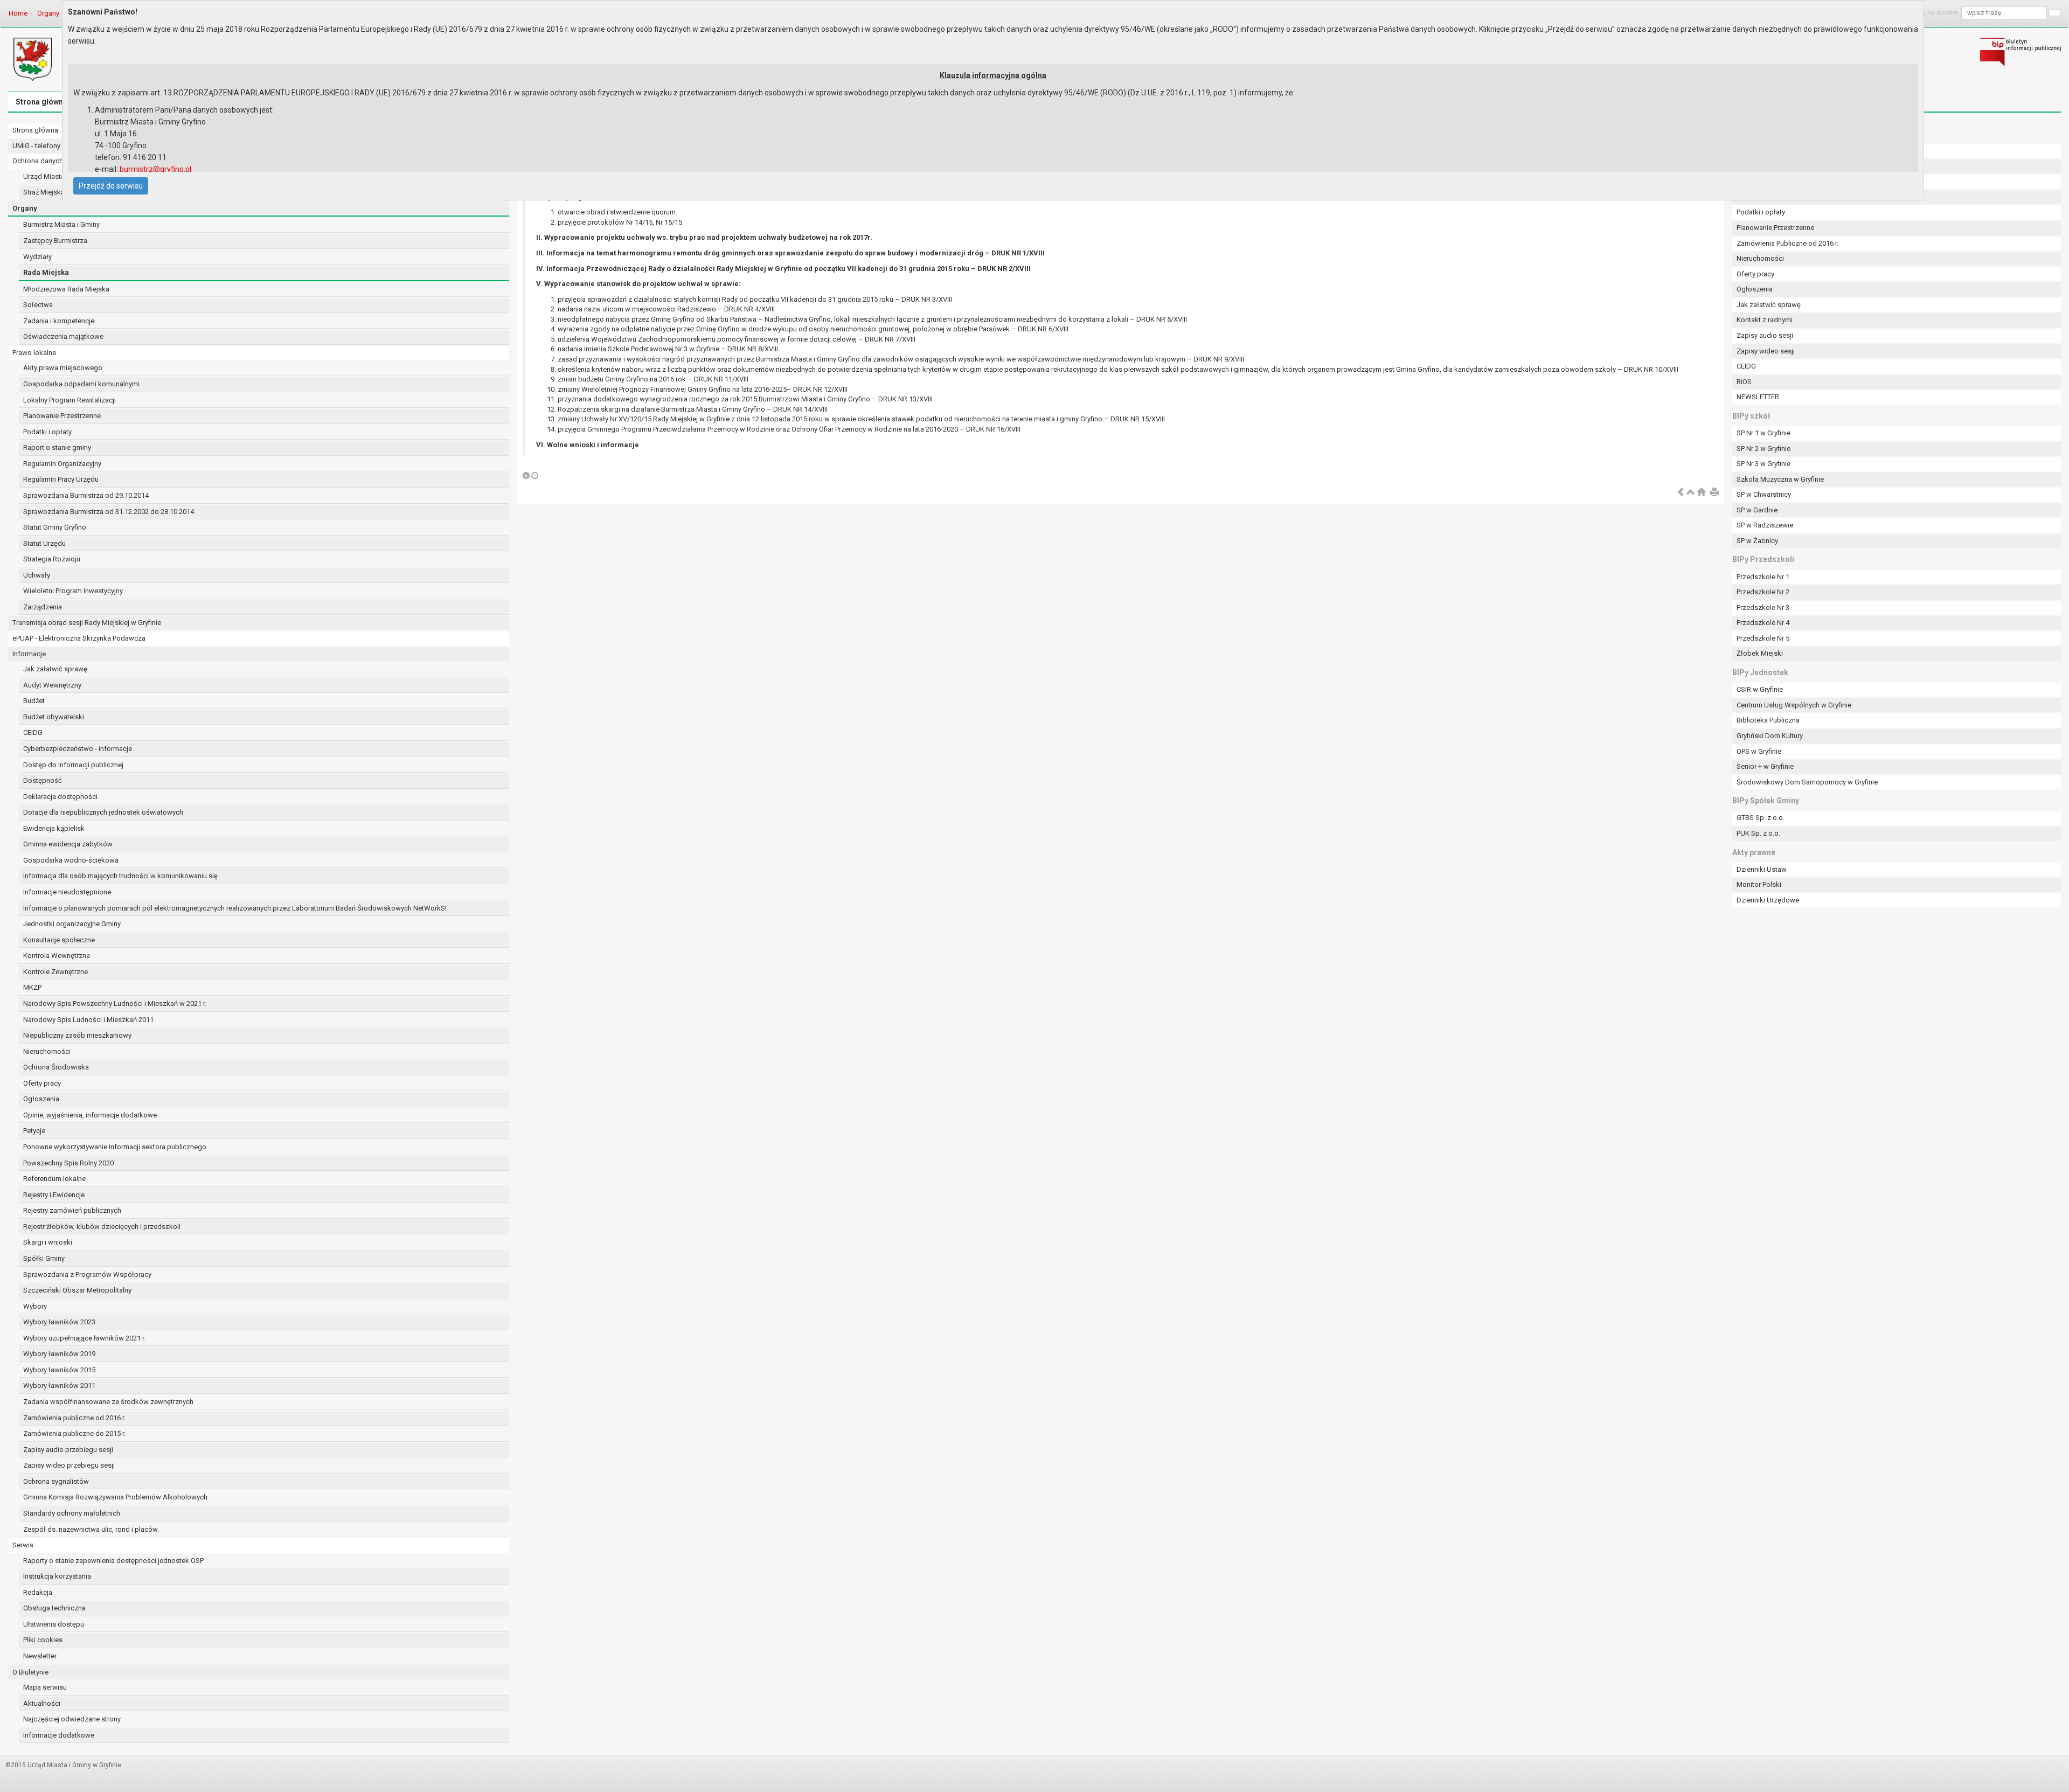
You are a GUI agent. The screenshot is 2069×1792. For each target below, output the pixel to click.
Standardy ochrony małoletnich (72, 1513)
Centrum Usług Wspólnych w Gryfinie (1794, 705)
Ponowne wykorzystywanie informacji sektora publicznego (115, 1147)
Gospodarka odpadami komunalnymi (81, 384)
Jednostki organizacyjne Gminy (72, 924)
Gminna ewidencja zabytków (68, 844)
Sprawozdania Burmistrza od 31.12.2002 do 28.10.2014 (109, 512)
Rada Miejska (46, 272)
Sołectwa (38, 305)
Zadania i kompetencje (59, 321)
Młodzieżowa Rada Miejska (66, 289)
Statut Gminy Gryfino (55, 527)
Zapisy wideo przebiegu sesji (69, 1465)
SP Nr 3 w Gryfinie (1763, 464)
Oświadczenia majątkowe (63, 336)
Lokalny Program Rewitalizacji (70, 400)
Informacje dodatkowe (59, 1735)
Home (18, 13)
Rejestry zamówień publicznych (72, 1210)
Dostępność (43, 780)
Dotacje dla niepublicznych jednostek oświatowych (103, 812)
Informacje (29, 654)
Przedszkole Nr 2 (1763, 592)
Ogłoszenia (41, 1099)
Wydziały (37, 257)
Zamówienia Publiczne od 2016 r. (1787, 243)
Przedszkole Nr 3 (1763, 607)
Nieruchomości (47, 1051)
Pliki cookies (43, 1640)
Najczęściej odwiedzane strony (72, 1719)
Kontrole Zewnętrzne (55, 972)
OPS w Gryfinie (1759, 751)
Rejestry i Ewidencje (54, 1195)
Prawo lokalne (34, 353)
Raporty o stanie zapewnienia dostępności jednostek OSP (113, 1561)
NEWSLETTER (1758, 397)
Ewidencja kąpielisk (54, 828)
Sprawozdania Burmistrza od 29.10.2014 (86, 495)
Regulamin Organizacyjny (62, 464)
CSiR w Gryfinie (1760, 689)
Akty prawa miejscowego (63, 368)
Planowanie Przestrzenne (62, 416)
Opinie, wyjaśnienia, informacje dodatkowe (90, 1115)
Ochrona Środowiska (56, 1067)
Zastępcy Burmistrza (55, 241)
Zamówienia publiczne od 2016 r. (74, 1418)
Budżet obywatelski (54, 717)
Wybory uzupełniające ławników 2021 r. (84, 1338)
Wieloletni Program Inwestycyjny (73, 591)
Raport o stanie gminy (57, 447)
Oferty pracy (42, 1083)
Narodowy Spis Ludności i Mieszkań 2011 (88, 1020)
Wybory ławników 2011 (59, 1385)
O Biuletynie (30, 1672)
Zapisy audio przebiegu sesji (68, 1450)
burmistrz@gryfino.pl (155, 169)
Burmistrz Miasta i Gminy (61, 224)
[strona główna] (1701, 493)
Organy (48, 13)
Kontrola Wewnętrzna (57, 956)
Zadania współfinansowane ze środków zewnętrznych (108, 1402)
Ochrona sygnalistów (56, 1481)
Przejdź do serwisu (111, 186)
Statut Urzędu (44, 543)
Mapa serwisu (45, 1687)
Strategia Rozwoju (52, 559)
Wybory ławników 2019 (59, 1354)
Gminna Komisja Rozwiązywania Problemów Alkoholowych (115, 1497)
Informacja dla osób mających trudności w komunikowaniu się (120, 876)
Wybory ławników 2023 (59, 1322)
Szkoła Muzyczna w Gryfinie (1780, 479)
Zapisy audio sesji (1765, 335)
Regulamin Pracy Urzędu (61, 479)
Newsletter (40, 1656)
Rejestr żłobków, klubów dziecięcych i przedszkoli (102, 1227)
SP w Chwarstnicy (1764, 494)
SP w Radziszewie (1765, 525)
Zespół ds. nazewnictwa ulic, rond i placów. (91, 1529)
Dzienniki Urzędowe (1768, 900)
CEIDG (33, 732)
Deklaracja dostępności (60, 797)
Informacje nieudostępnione (67, 892)
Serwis (23, 1545)
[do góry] (1691, 493)
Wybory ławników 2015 (59, 1370)
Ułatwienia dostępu (54, 1624)
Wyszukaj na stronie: (1928, 12)
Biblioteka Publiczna (1768, 720)
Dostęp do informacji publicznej (73, 765)
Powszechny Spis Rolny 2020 (68, 1163)
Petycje (34, 1131)
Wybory (35, 1306)
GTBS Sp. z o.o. (1761, 818)
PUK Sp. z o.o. (1758, 833)
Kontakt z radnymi (1765, 320)
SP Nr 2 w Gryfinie (1763, 449)
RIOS (1744, 382)
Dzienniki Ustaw (1762, 869)
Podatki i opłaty (47, 432)
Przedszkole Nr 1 (1763, 577)
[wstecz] (1681, 493)
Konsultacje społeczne (59, 940)
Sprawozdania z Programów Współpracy (87, 1274)
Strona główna (41, 102)
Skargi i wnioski (48, 1242)
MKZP (32, 987)
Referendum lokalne (54, 1179)
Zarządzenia (43, 607)
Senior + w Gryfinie (1765, 766)
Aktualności (42, 1703)
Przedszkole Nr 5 (1763, 638)
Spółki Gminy (44, 1258)
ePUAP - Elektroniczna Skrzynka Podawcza (79, 638)
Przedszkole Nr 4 (1763, 623)
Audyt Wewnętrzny (52, 685)
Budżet (34, 701)
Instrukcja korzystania (57, 1576)
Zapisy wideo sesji (1766, 351)
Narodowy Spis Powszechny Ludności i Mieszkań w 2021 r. (115, 1003)
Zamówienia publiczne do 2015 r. (74, 1433)
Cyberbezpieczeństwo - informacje (78, 749)
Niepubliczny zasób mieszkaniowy (77, 1035)
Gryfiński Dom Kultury (1770, 736)
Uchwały (37, 575)
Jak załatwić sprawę (55, 669)
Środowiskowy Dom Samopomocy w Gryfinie (1807, 782)
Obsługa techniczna (54, 1608)
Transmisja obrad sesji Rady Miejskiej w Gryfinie (87, 623)
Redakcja (38, 1592)
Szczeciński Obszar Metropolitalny (77, 1290)
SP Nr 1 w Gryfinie (1763, 433)
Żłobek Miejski (1760, 653)
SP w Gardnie (1757, 510)
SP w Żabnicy (1757, 541)
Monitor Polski (1759, 884)
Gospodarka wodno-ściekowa (71, 860)
